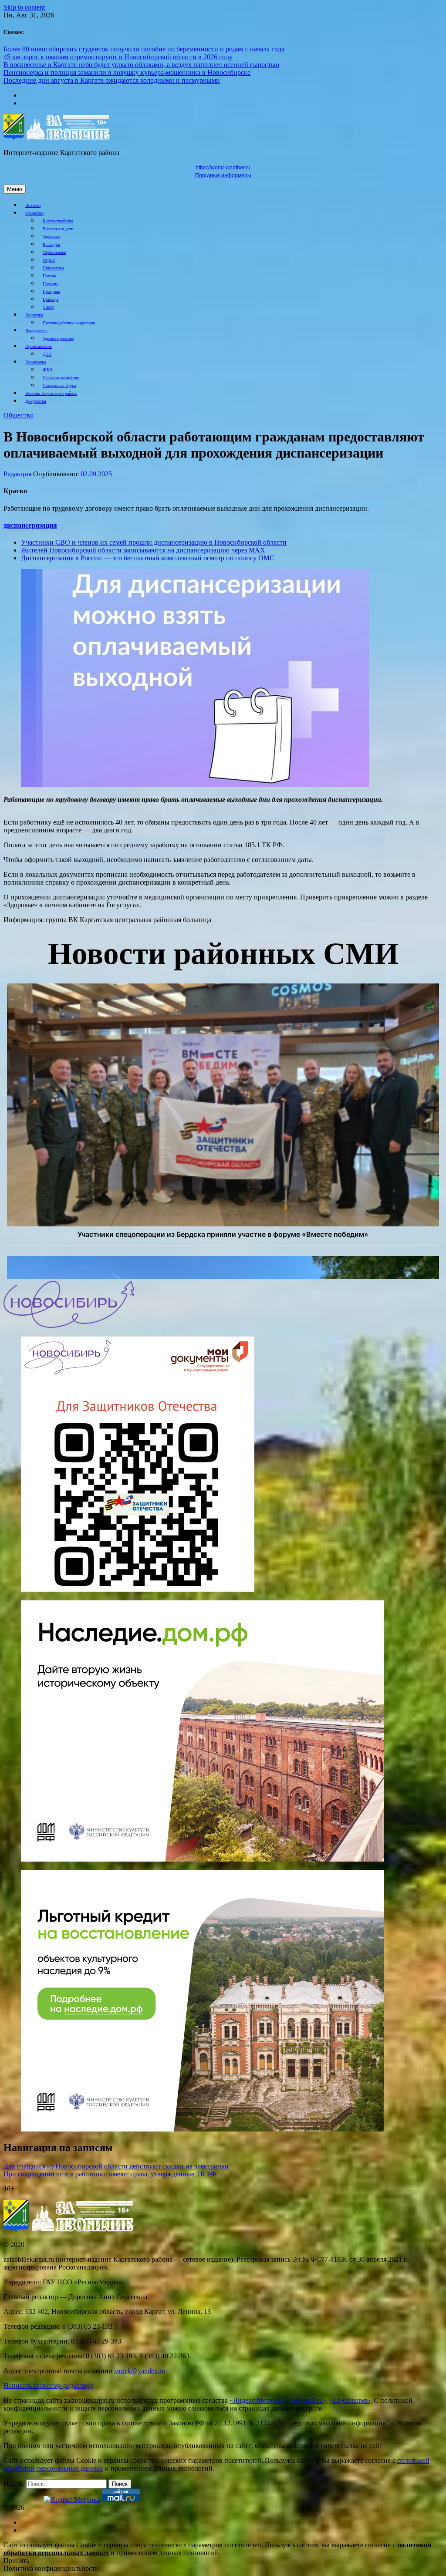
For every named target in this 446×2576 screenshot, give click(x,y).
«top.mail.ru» (308, 2400)
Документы (36, 401)
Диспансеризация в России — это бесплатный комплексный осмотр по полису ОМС (148, 558)
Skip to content (24, 7)
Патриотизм (53, 268)
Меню (15, 189)
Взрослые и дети (58, 229)
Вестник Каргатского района (51, 393)
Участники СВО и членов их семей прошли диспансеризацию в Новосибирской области (154, 542)
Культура (51, 244)
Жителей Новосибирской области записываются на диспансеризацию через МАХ (143, 550)
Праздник (51, 291)
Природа (51, 299)
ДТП (47, 354)
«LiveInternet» (350, 2400)
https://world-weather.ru (223, 168)
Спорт (48, 307)
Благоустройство (58, 221)
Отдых (49, 260)
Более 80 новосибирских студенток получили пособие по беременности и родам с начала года (144, 49)
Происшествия (39, 346)
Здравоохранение (58, 338)
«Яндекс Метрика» (258, 2400)
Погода (49, 276)
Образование (54, 252)
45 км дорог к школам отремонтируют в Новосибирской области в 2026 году (118, 57)
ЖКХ (48, 370)
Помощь (51, 284)
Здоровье (51, 237)
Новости (33, 205)
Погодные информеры (223, 175)
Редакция (17, 474)
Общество (34, 213)
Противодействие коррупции (69, 323)
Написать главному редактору (48, 2386)
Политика (34, 315)
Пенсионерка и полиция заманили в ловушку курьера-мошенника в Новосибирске (127, 72)
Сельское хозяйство (61, 378)
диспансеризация (30, 525)
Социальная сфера (59, 386)
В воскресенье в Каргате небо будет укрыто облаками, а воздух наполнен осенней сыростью (141, 65)
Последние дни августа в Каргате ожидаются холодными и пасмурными (112, 80)
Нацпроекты (36, 331)
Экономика (35, 362)
